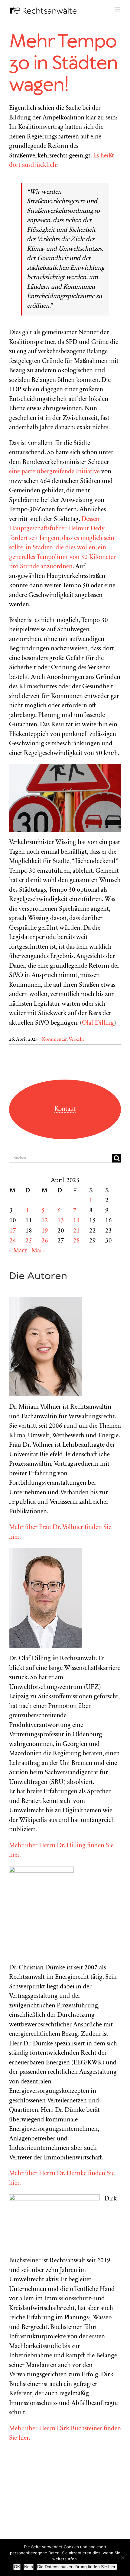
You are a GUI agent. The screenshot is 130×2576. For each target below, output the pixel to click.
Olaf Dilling (98, 1023)
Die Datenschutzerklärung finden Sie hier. (77, 2567)
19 (45, 1231)
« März (18, 1251)
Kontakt (65, 1109)
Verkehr (76, 1039)
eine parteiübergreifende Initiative (54, 472)
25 (29, 1241)
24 (13, 1241)
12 (45, 1221)
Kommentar (54, 1039)
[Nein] (122, 2558)
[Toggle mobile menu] (118, 9)
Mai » (39, 1251)
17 (13, 1231)
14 (76, 1221)
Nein (29, 2567)
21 (76, 1231)
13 (61, 1221)
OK (17, 2567)
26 (45, 1241)
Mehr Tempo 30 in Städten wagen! (63, 64)
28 (76, 1241)
